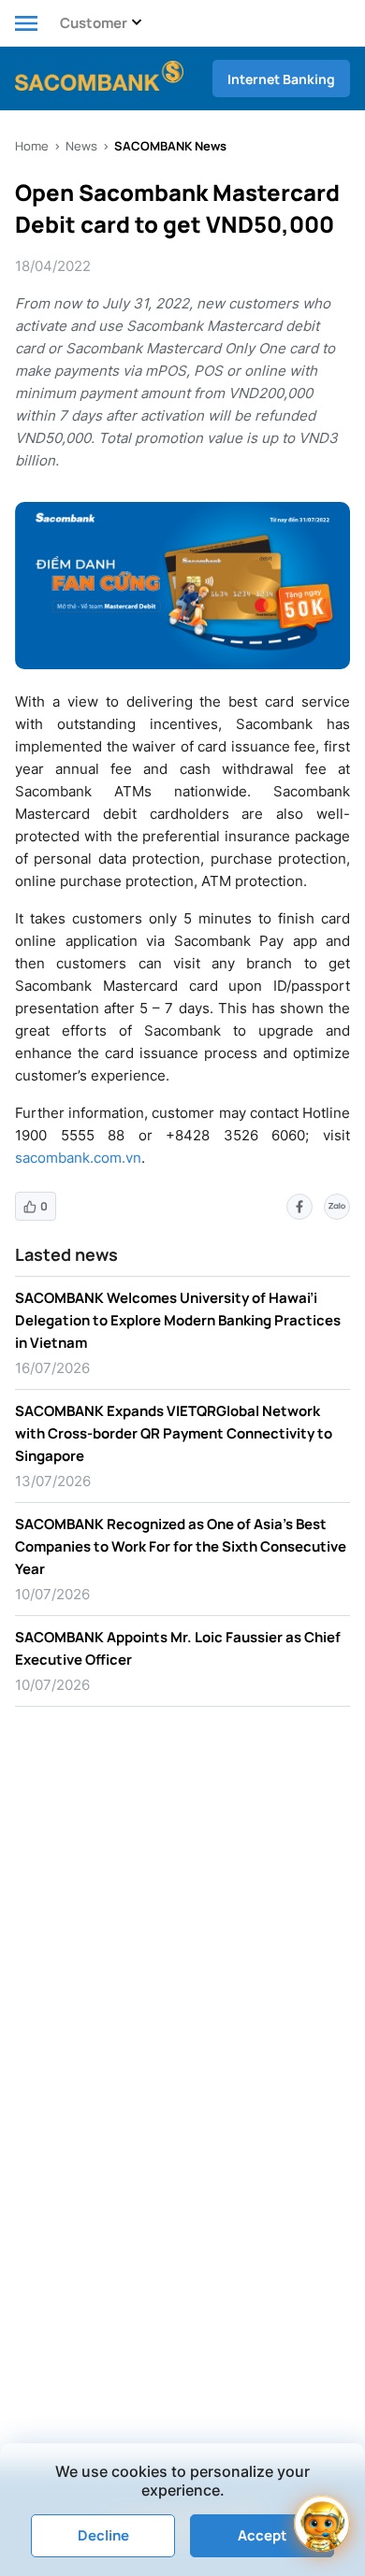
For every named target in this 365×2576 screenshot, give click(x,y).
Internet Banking (281, 79)
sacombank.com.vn (78, 1158)
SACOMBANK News (170, 146)
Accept (263, 2535)
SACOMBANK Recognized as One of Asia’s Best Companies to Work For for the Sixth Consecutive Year (181, 1546)
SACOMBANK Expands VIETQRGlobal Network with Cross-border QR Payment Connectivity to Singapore (174, 1433)
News (81, 146)
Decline (103, 2535)
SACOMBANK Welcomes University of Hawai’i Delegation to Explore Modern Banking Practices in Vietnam (178, 1320)
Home (32, 146)
